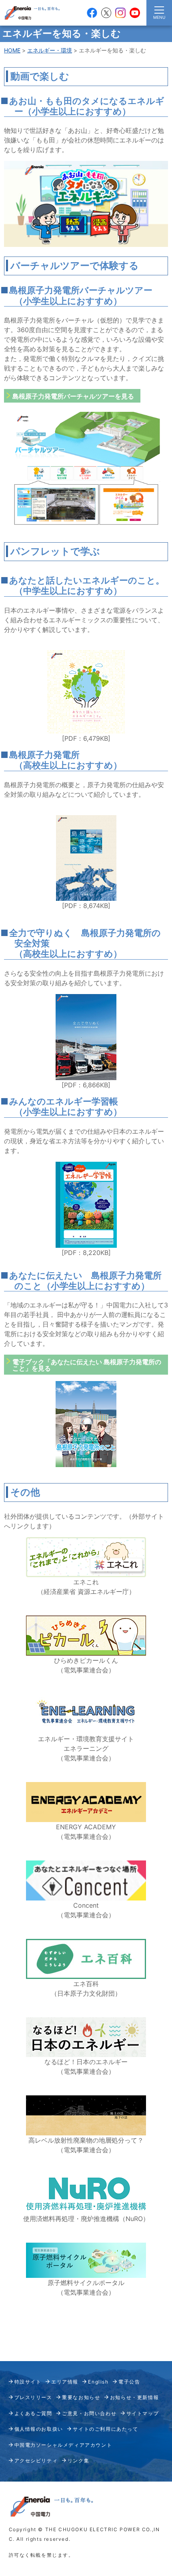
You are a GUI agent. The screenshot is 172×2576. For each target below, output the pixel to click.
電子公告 (129, 2382)
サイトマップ (143, 2413)
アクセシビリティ (36, 2461)
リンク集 (78, 2461)
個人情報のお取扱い (39, 2429)
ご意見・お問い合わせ (89, 2413)
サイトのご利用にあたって (105, 2429)
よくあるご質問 (33, 2413)
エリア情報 (65, 2382)
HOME (12, 50)
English (98, 2382)
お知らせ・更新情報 (134, 2397)
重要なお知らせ (81, 2397)
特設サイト (28, 2382)
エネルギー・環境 (50, 50)
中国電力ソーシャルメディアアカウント (63, 2445)
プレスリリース (33, 2397)
